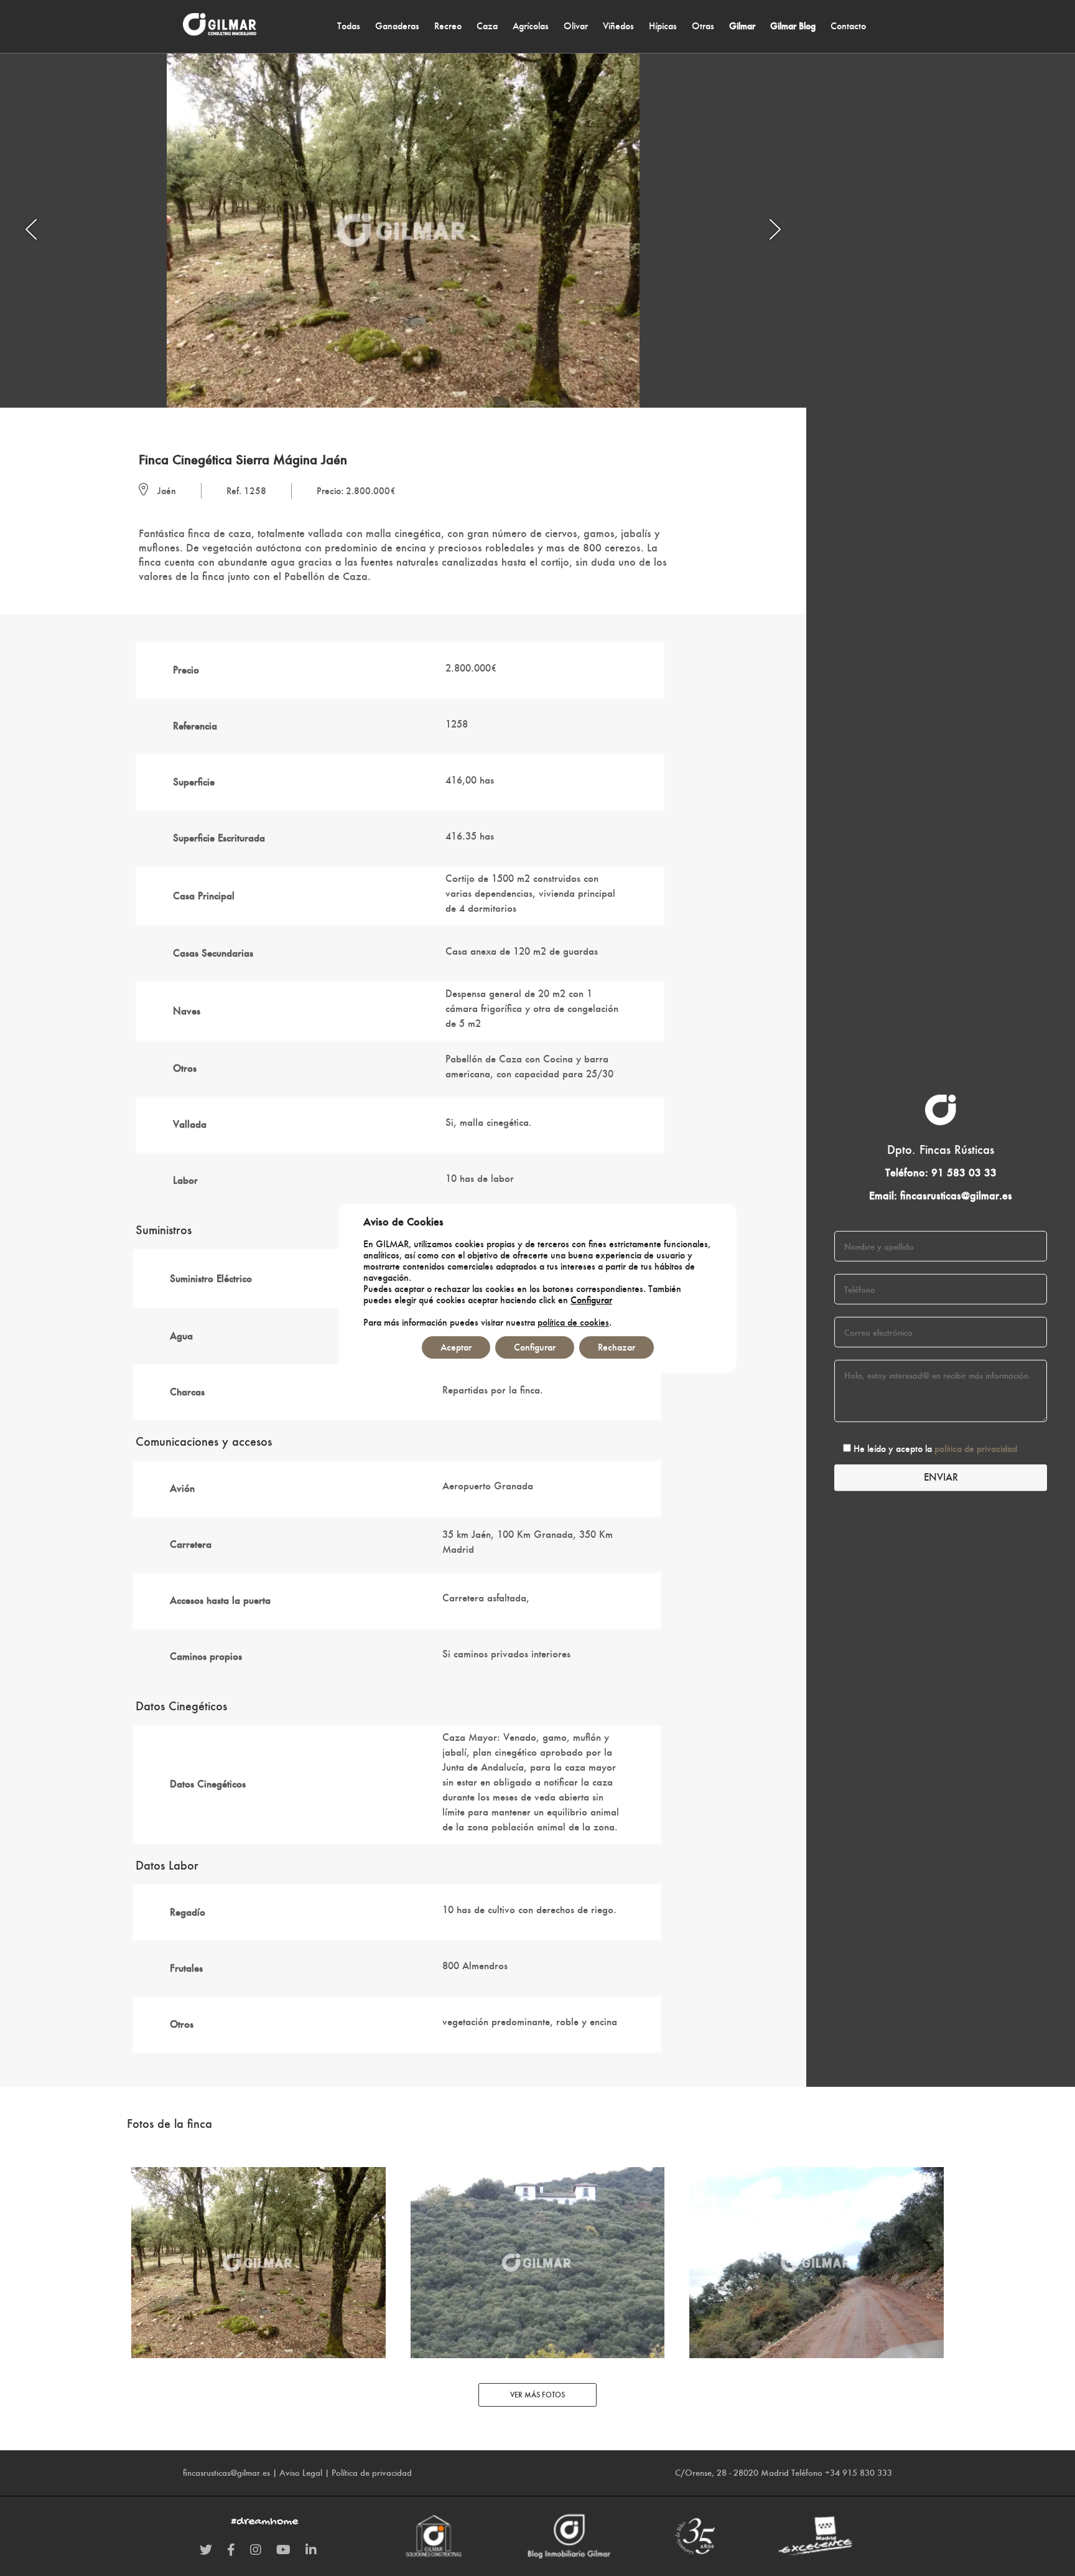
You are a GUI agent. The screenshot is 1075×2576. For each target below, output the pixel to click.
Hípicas (663, 26)
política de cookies (573, 1322)
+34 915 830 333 (859, 2473)
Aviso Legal (301, 2473)
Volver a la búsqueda (193, 426)
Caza (487, 26)
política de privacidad (976, 1449)
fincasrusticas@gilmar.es (956, 1196)
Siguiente (640, 426)
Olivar (576, 26)
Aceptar (456, 1347)
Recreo (448, 26)
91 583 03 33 (964, 1172)
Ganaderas (397, 26)
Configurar (591, 1300)
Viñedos (618, 26)
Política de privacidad (372, 2473)
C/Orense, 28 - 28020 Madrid (732, 2473)
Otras (703, 26)
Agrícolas (531, 26)
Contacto (848, 26)
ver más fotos (537, 2395)
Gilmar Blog (793, 26)
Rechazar (617, 1347)
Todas (349, 26)
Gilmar (742, 26)
